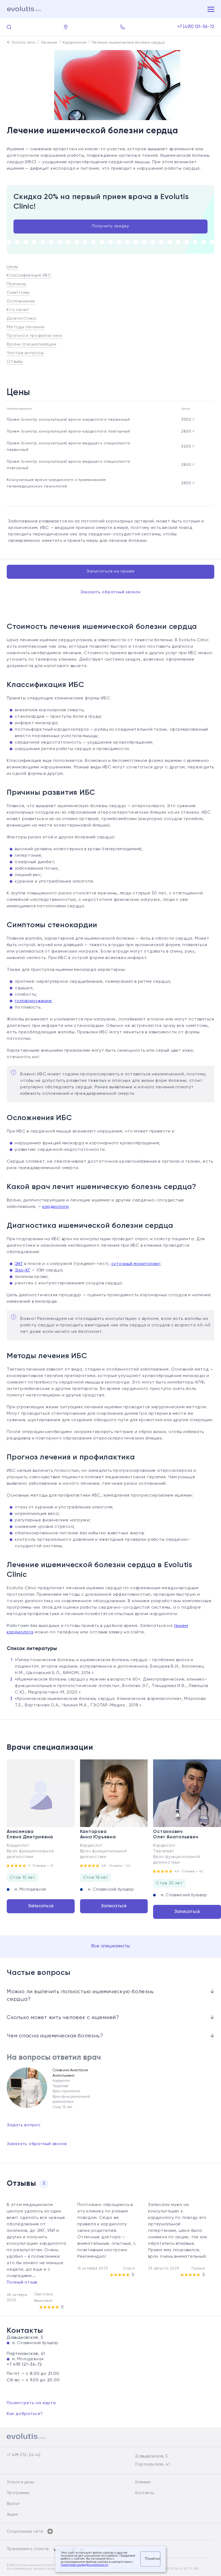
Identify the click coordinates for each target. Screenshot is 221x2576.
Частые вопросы (25, 353)
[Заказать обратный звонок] (122, 27)
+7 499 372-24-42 (24, 2455)
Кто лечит (18, 310)
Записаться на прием (110, 571)
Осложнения (21, 301)
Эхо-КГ (23, 1270)
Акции (12, 2514)
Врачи (13, 2504)
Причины (16, 284)
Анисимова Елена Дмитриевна (30, 1834)
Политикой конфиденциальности (84, 2565)
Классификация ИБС (29, 276)
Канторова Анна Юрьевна (98, 1834)
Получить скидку (110, 226)
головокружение (33, 1001)
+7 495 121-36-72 (24, 2365)
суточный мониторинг (136, 1264)
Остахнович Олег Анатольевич (176, 1834)
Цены (13, 267)
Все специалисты (111, 1946)
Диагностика (21, 319)
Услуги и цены (20, 2482)
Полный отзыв (22, 2282)
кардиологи (56, 1207)
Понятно (153, 2559)
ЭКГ (19, 1264)
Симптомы (18, 293)
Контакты (145, 2493)
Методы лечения (26, 327)
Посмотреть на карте (31, 2403)
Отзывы (15, 362)
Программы (18, 2493)
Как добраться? (25, 2414)
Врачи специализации (31, 344)
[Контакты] (66, 27)
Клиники (143, 2482)
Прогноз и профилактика (34, 336)
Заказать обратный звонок (111, 592)
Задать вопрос (24, 2125)
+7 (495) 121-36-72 (196, 27)
